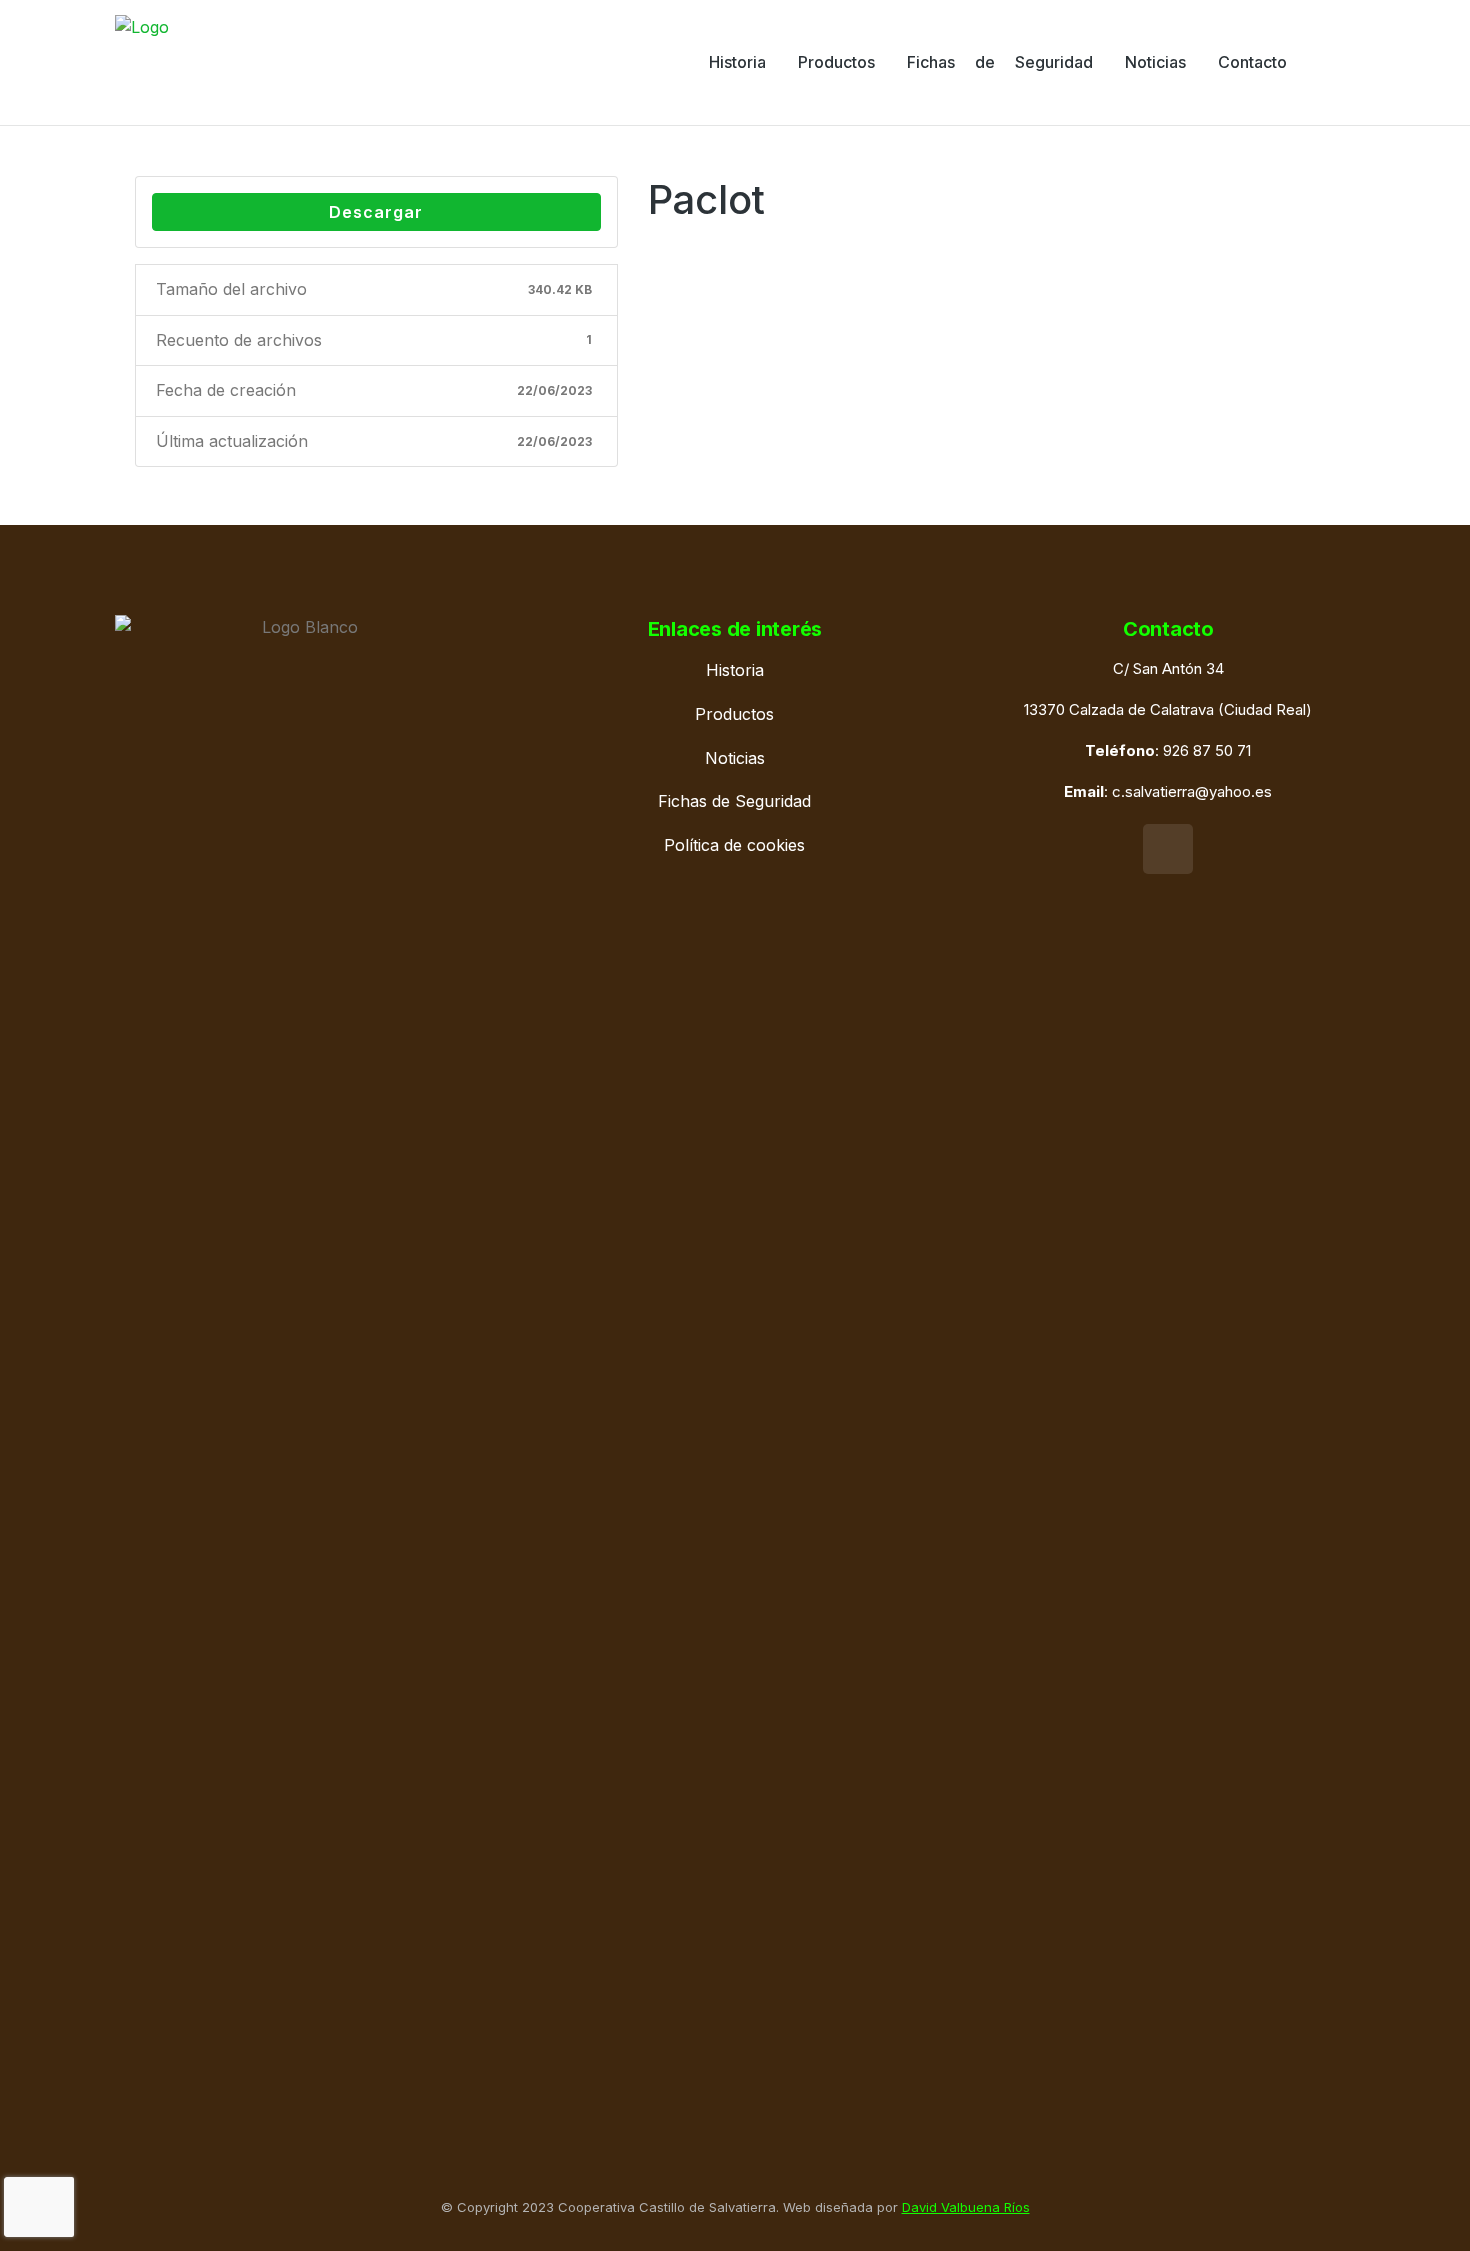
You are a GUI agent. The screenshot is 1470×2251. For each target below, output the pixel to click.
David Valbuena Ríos (966, 2207)
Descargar (376, 212)
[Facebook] (1168, 849)
